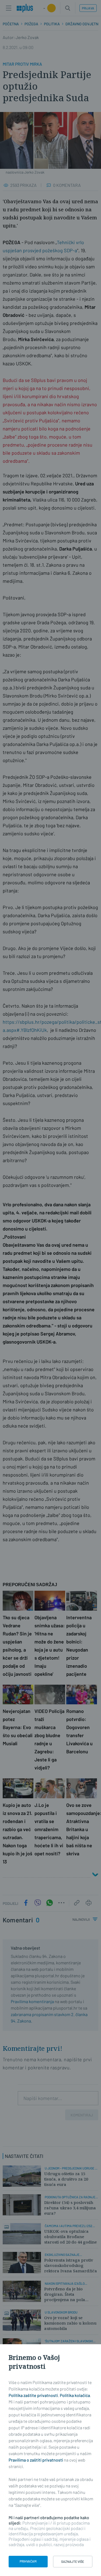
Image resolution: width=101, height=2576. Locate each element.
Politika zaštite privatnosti (33, 2395)
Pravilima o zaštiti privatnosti (36, 2460)
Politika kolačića (75, 2395)
